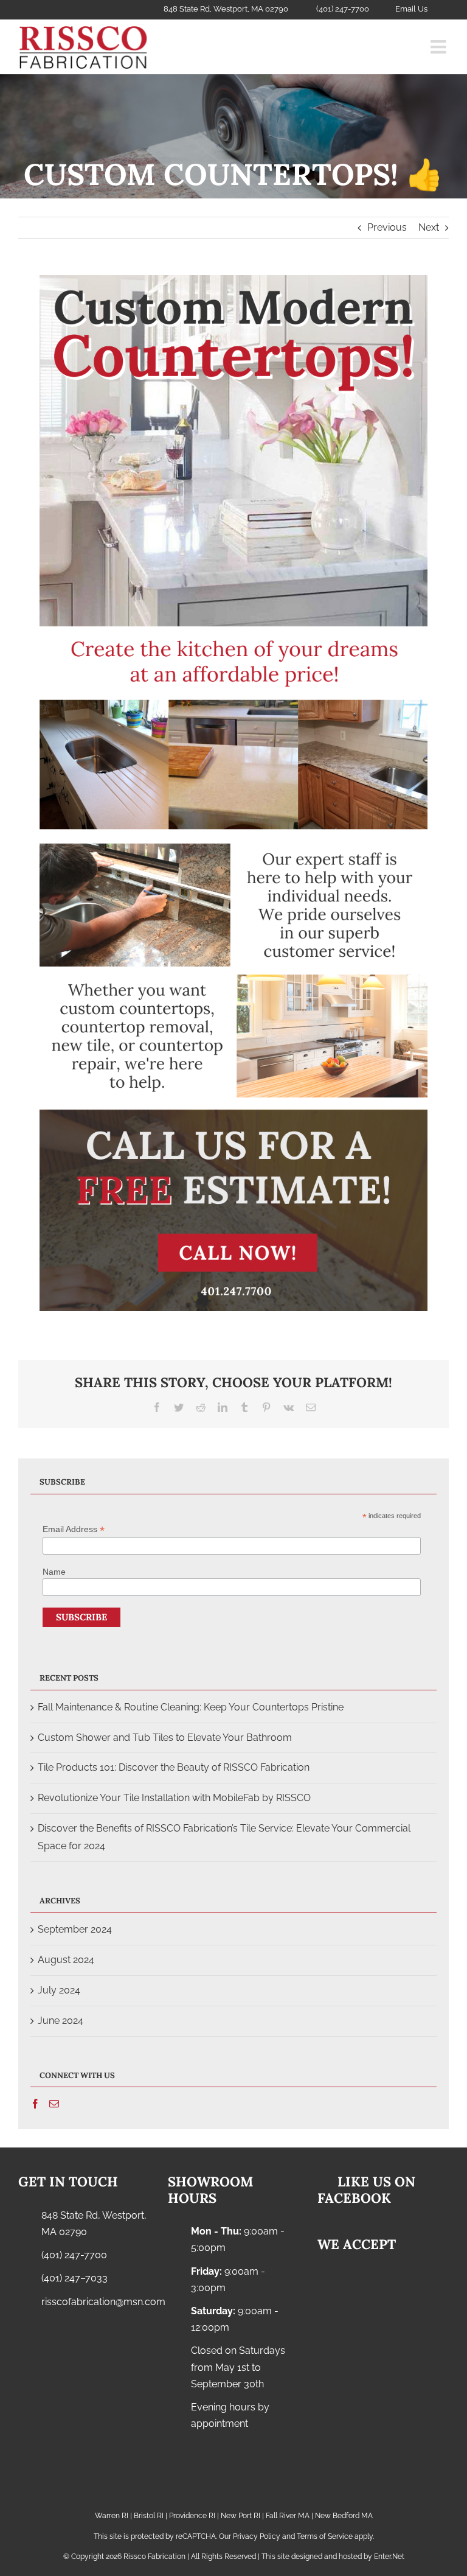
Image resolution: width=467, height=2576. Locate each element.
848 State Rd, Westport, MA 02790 (94, 2224)
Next (429, 227)
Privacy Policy (257, 2536)
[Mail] (54, 2104)
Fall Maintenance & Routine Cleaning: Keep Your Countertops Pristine (191, 1707)
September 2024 (75, 1929)
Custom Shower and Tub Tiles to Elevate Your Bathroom (165, 1738)
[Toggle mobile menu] (440, 47)
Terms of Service (325, 2536)
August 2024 (66, 1960)
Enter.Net (389, 2557)
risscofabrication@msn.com (95, 2302)
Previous (387, 227)
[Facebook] (35, 2104)
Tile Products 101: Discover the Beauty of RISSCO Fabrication (174, 1767)
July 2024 (59, 1990)
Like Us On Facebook (365, 2189)
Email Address (74, 1529)
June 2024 (61, 2021)
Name (54, 1572)
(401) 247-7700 (74, 2255)
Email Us (411, 9)
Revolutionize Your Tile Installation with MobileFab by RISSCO (174, 1798)
